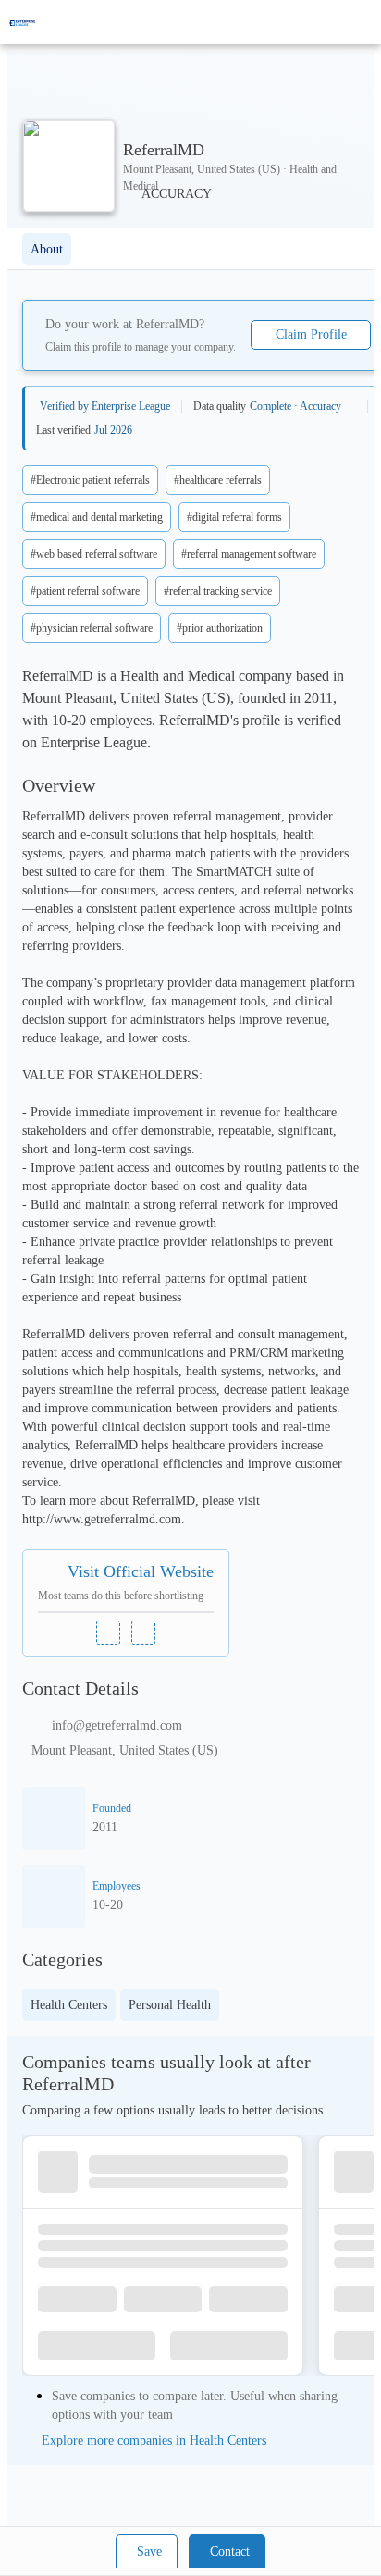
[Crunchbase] (143, 1633)
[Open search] (335, 22)
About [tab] (47, 249)
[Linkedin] (108, 1633)
